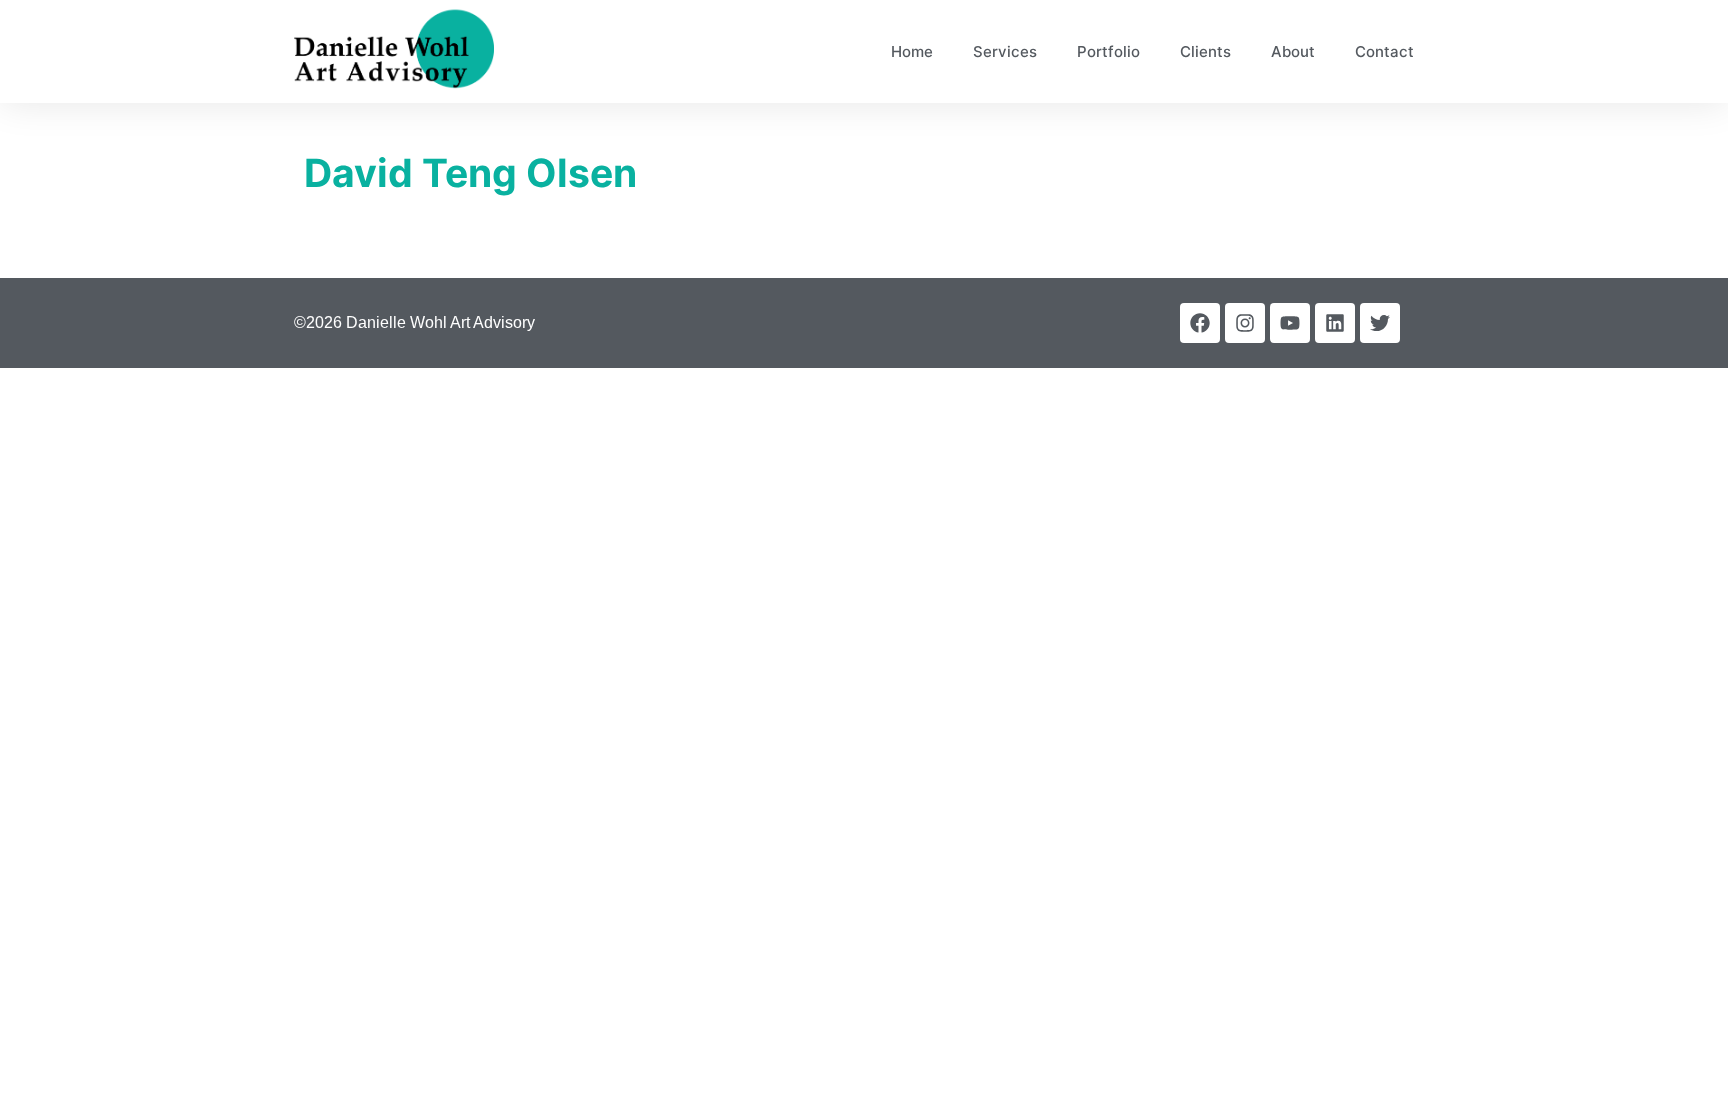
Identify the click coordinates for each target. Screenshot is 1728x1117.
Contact (1384, 51)
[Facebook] (1200, 323)
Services (1005, 51)
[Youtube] (1290, 323)
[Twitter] (1380, 323)
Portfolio (1108, 51)
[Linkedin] (1335, 323)
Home (912, 51)
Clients (1205, 51)
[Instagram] (1245, 323)
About (1293, 51)
